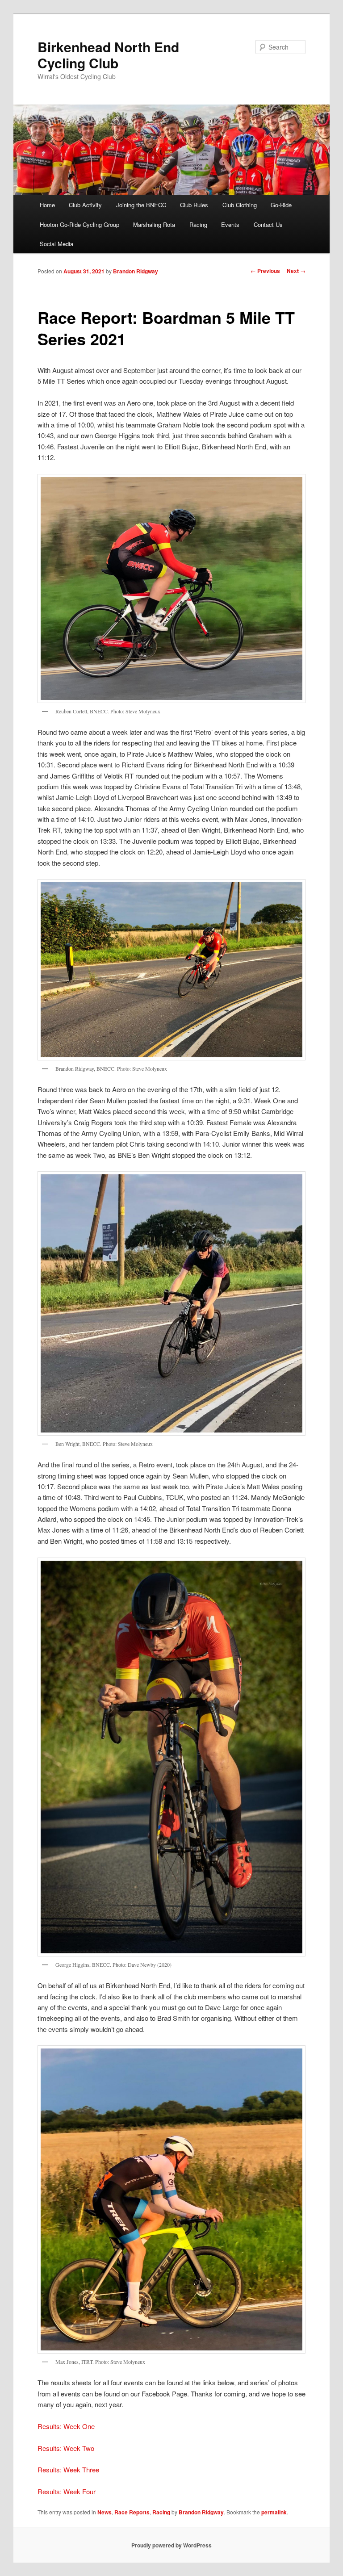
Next (296, 271)
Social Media (56, 244)
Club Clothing (240, 205)
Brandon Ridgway (136, 271)
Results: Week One (66, 2426)
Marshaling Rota (154, 224)
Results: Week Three (68, 2469)
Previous (265, 271)
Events (230, 224)
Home (47, 205)
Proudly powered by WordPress (171, 2545)
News (105, 2512)
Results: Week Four (67, 2491)
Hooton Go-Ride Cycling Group (79, 224)
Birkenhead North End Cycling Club (108, 55)
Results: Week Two (66, 2448)
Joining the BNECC (141, 205)
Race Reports (132, 2512)
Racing (198, 224)
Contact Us (268, 224)
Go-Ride (281, 205)
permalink (274, 2512)
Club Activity (85, 205)
